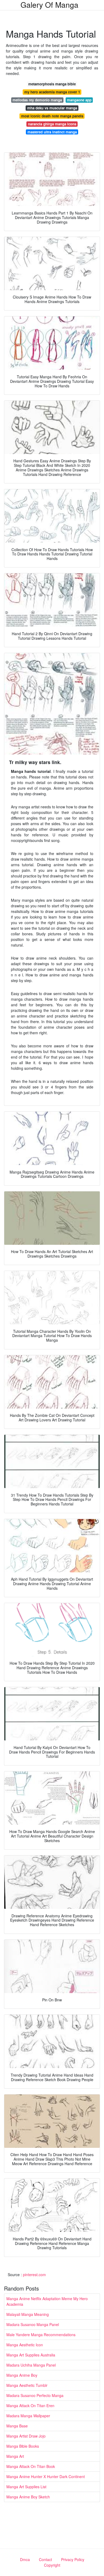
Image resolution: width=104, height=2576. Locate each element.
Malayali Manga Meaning (28, 2314)
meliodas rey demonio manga (37, 100)
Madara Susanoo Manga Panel (33, 2324)
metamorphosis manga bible (52, 84)
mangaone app (79, 100)
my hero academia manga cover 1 (52, 92)
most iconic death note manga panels (52, 116)
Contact (45, 2559)
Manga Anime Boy (22, 2375)
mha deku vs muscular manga (52, 108)
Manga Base (17, 2426)
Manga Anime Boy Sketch (28, 2497)
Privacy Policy (73, 2559)
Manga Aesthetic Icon (25, 2345)
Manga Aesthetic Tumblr (27, 2385)
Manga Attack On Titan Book (31, 2466)
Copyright (52, 2565)
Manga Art (15, 2456)
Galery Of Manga (49, 5)
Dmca (25, 2559)
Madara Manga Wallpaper (28, 2416)
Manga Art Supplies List (26, 2487)
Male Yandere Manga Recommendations (41, 2335)
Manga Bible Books (23, 2446)
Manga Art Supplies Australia (31, 2355)
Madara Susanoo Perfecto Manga (35, 2395)
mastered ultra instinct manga (52, 132)
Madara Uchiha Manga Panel (31, 2365)
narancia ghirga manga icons (52, 124)
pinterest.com (34, 2275)
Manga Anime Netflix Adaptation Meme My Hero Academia (47, 2301)
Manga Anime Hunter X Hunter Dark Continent (46, 2476)
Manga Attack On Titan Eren (30, 2406)
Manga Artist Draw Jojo (26, 2436)
